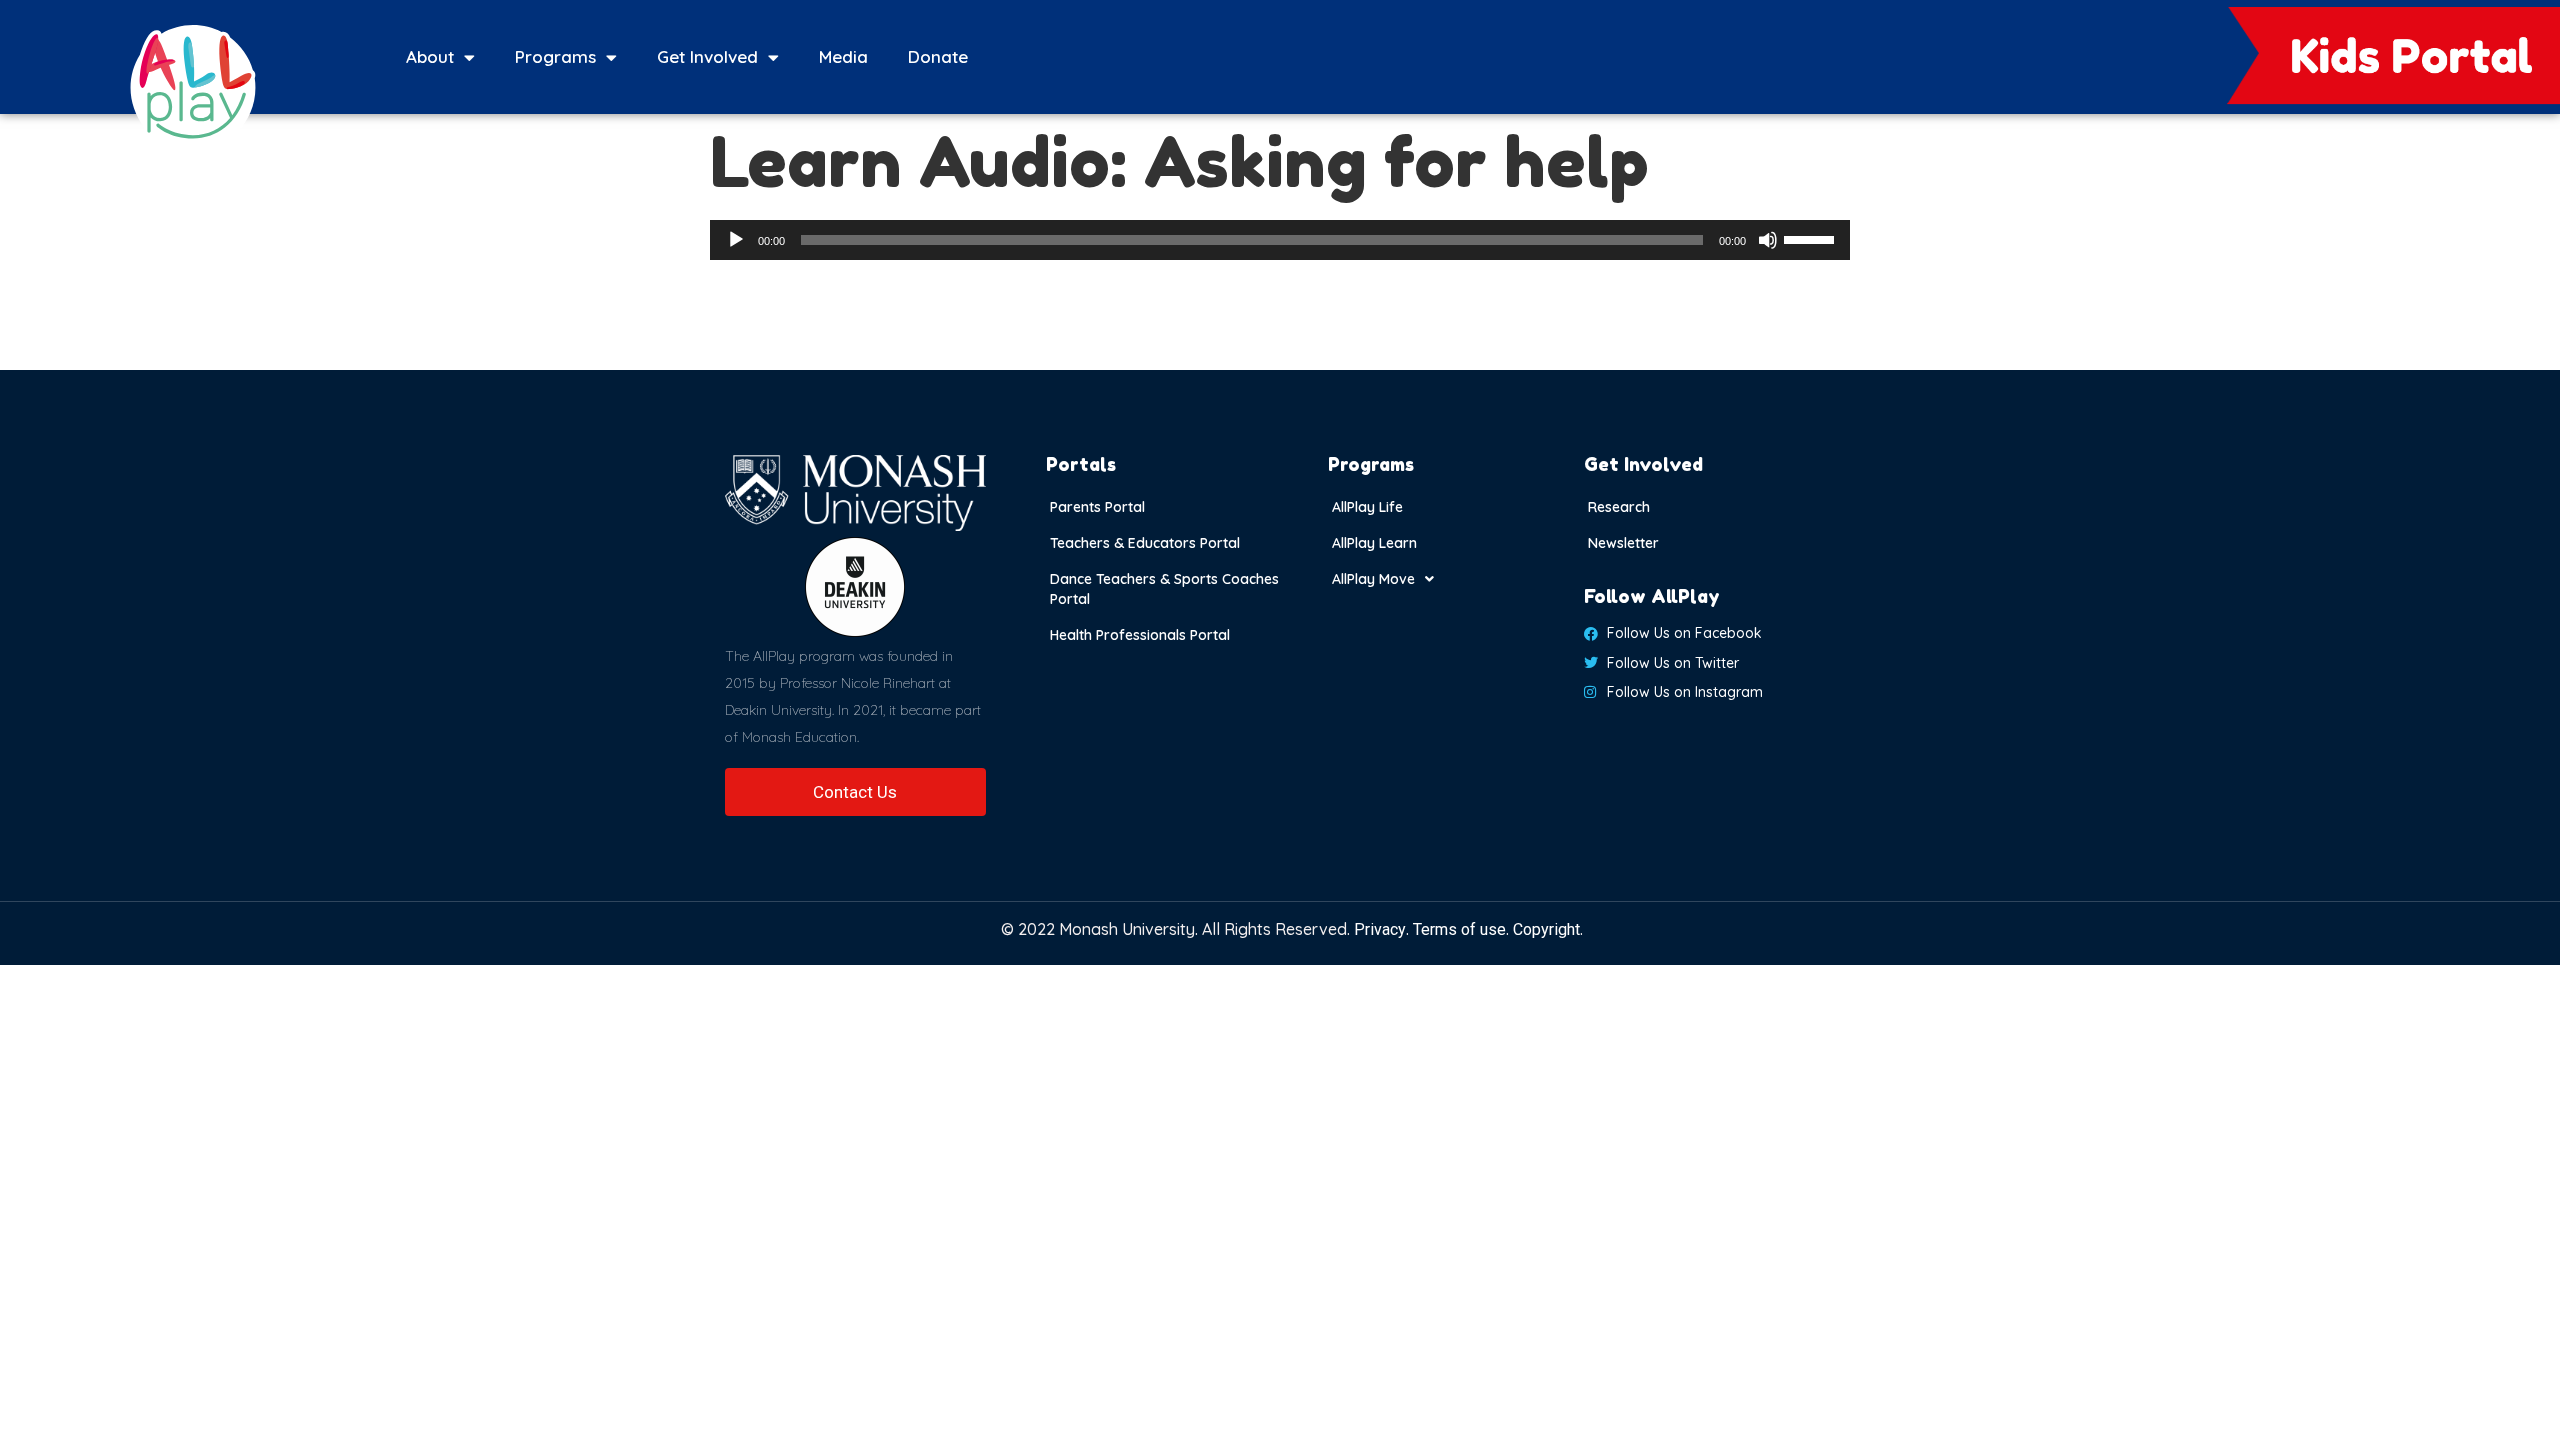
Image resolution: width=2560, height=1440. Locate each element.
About (430, 56)
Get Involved (707, 56)
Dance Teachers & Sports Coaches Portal (1164, 589)
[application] (1280, 240)
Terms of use (1459, 929)
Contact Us (855, 792)
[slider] (1812, 238)
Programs (555, 56)
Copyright (1546, 929)
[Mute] (1768, 240)
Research (1619, 507)
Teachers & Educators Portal (1145, 543)
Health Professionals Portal (1140, 635)
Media (843, 56)
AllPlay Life (1367, 507)
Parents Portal (1097, 507)
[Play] (736, 240)
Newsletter (1623, 543)
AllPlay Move (1373, 579)
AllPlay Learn (1374, 543)
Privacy (1380, 929)
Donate (938, 56)
